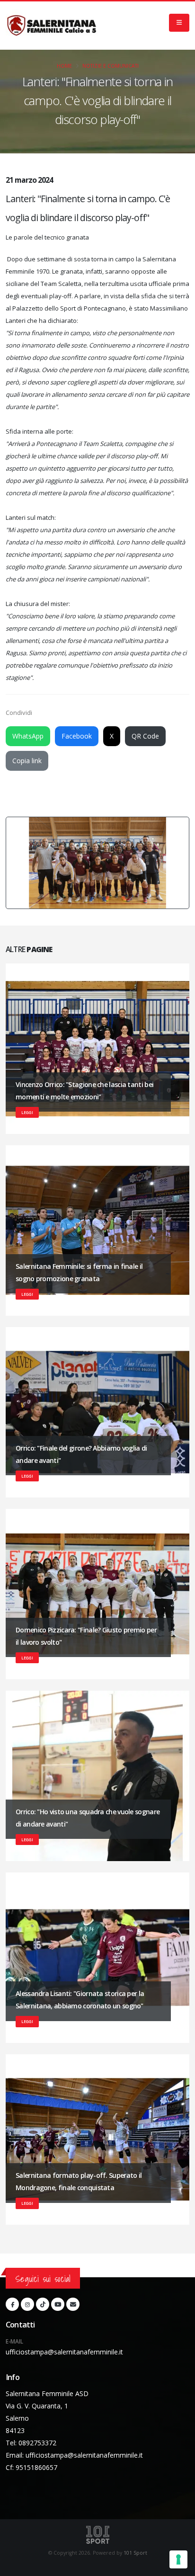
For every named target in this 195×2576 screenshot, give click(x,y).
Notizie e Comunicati (111, 66)
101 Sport (135, 2553)
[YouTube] (58, 2304)
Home (64, 66)
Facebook (77, 736)
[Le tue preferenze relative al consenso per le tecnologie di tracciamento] (178, 2559)
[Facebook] (12, 2304)
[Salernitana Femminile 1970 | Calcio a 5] (52, 26)
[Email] (73, 2304)
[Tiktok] (43, 2304)
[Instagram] (27, 2304)
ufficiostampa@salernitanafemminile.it (64, 2352)
